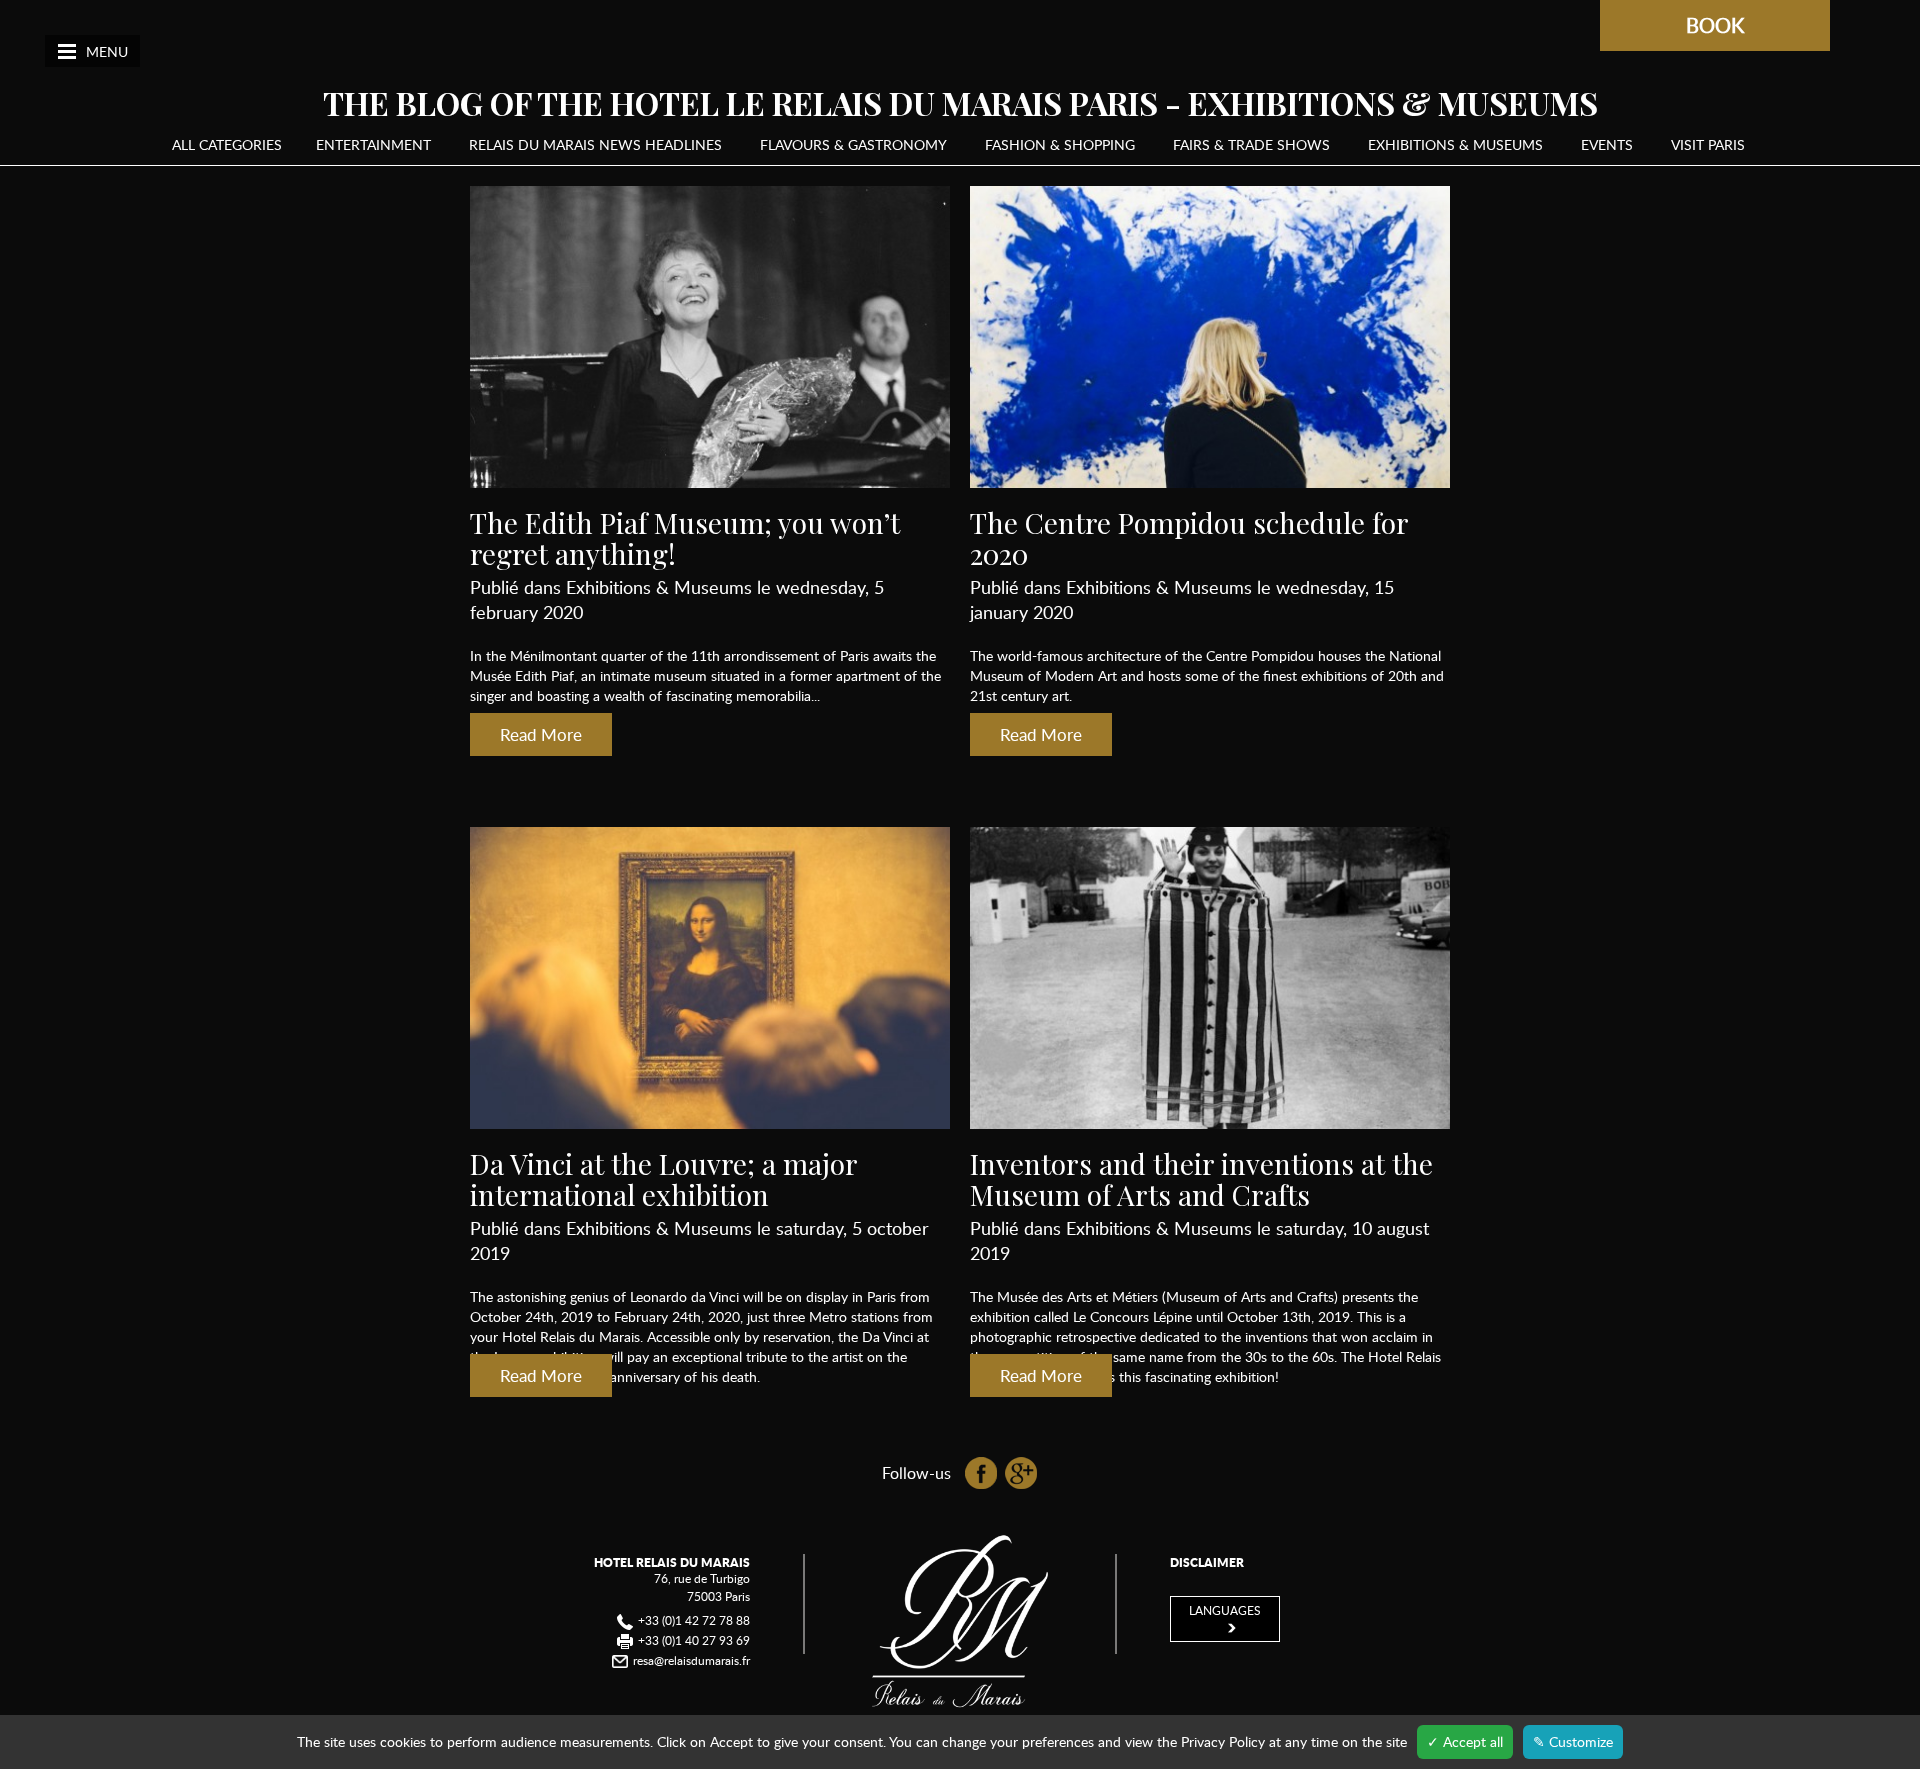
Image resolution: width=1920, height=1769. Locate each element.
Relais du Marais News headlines (595, 144)
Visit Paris (1708, 144)
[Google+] (1021, 1471)
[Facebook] (983, 1471)
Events (1607, 144)
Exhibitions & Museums (1455, 144)
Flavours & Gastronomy (853, 144)
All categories (227, 144)
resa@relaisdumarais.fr (691, 1660)
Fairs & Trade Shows (1251, 144)
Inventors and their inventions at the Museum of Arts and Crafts (1201, 1179)
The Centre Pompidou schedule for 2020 (1189, 538)
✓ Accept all (1465, 1741)
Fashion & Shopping (1060, 144)
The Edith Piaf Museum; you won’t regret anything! (685, 538)
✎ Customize (1573, 1741)
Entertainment (373, 144)
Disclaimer (1207, 1562)
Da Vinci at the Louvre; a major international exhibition (663, 1179)
